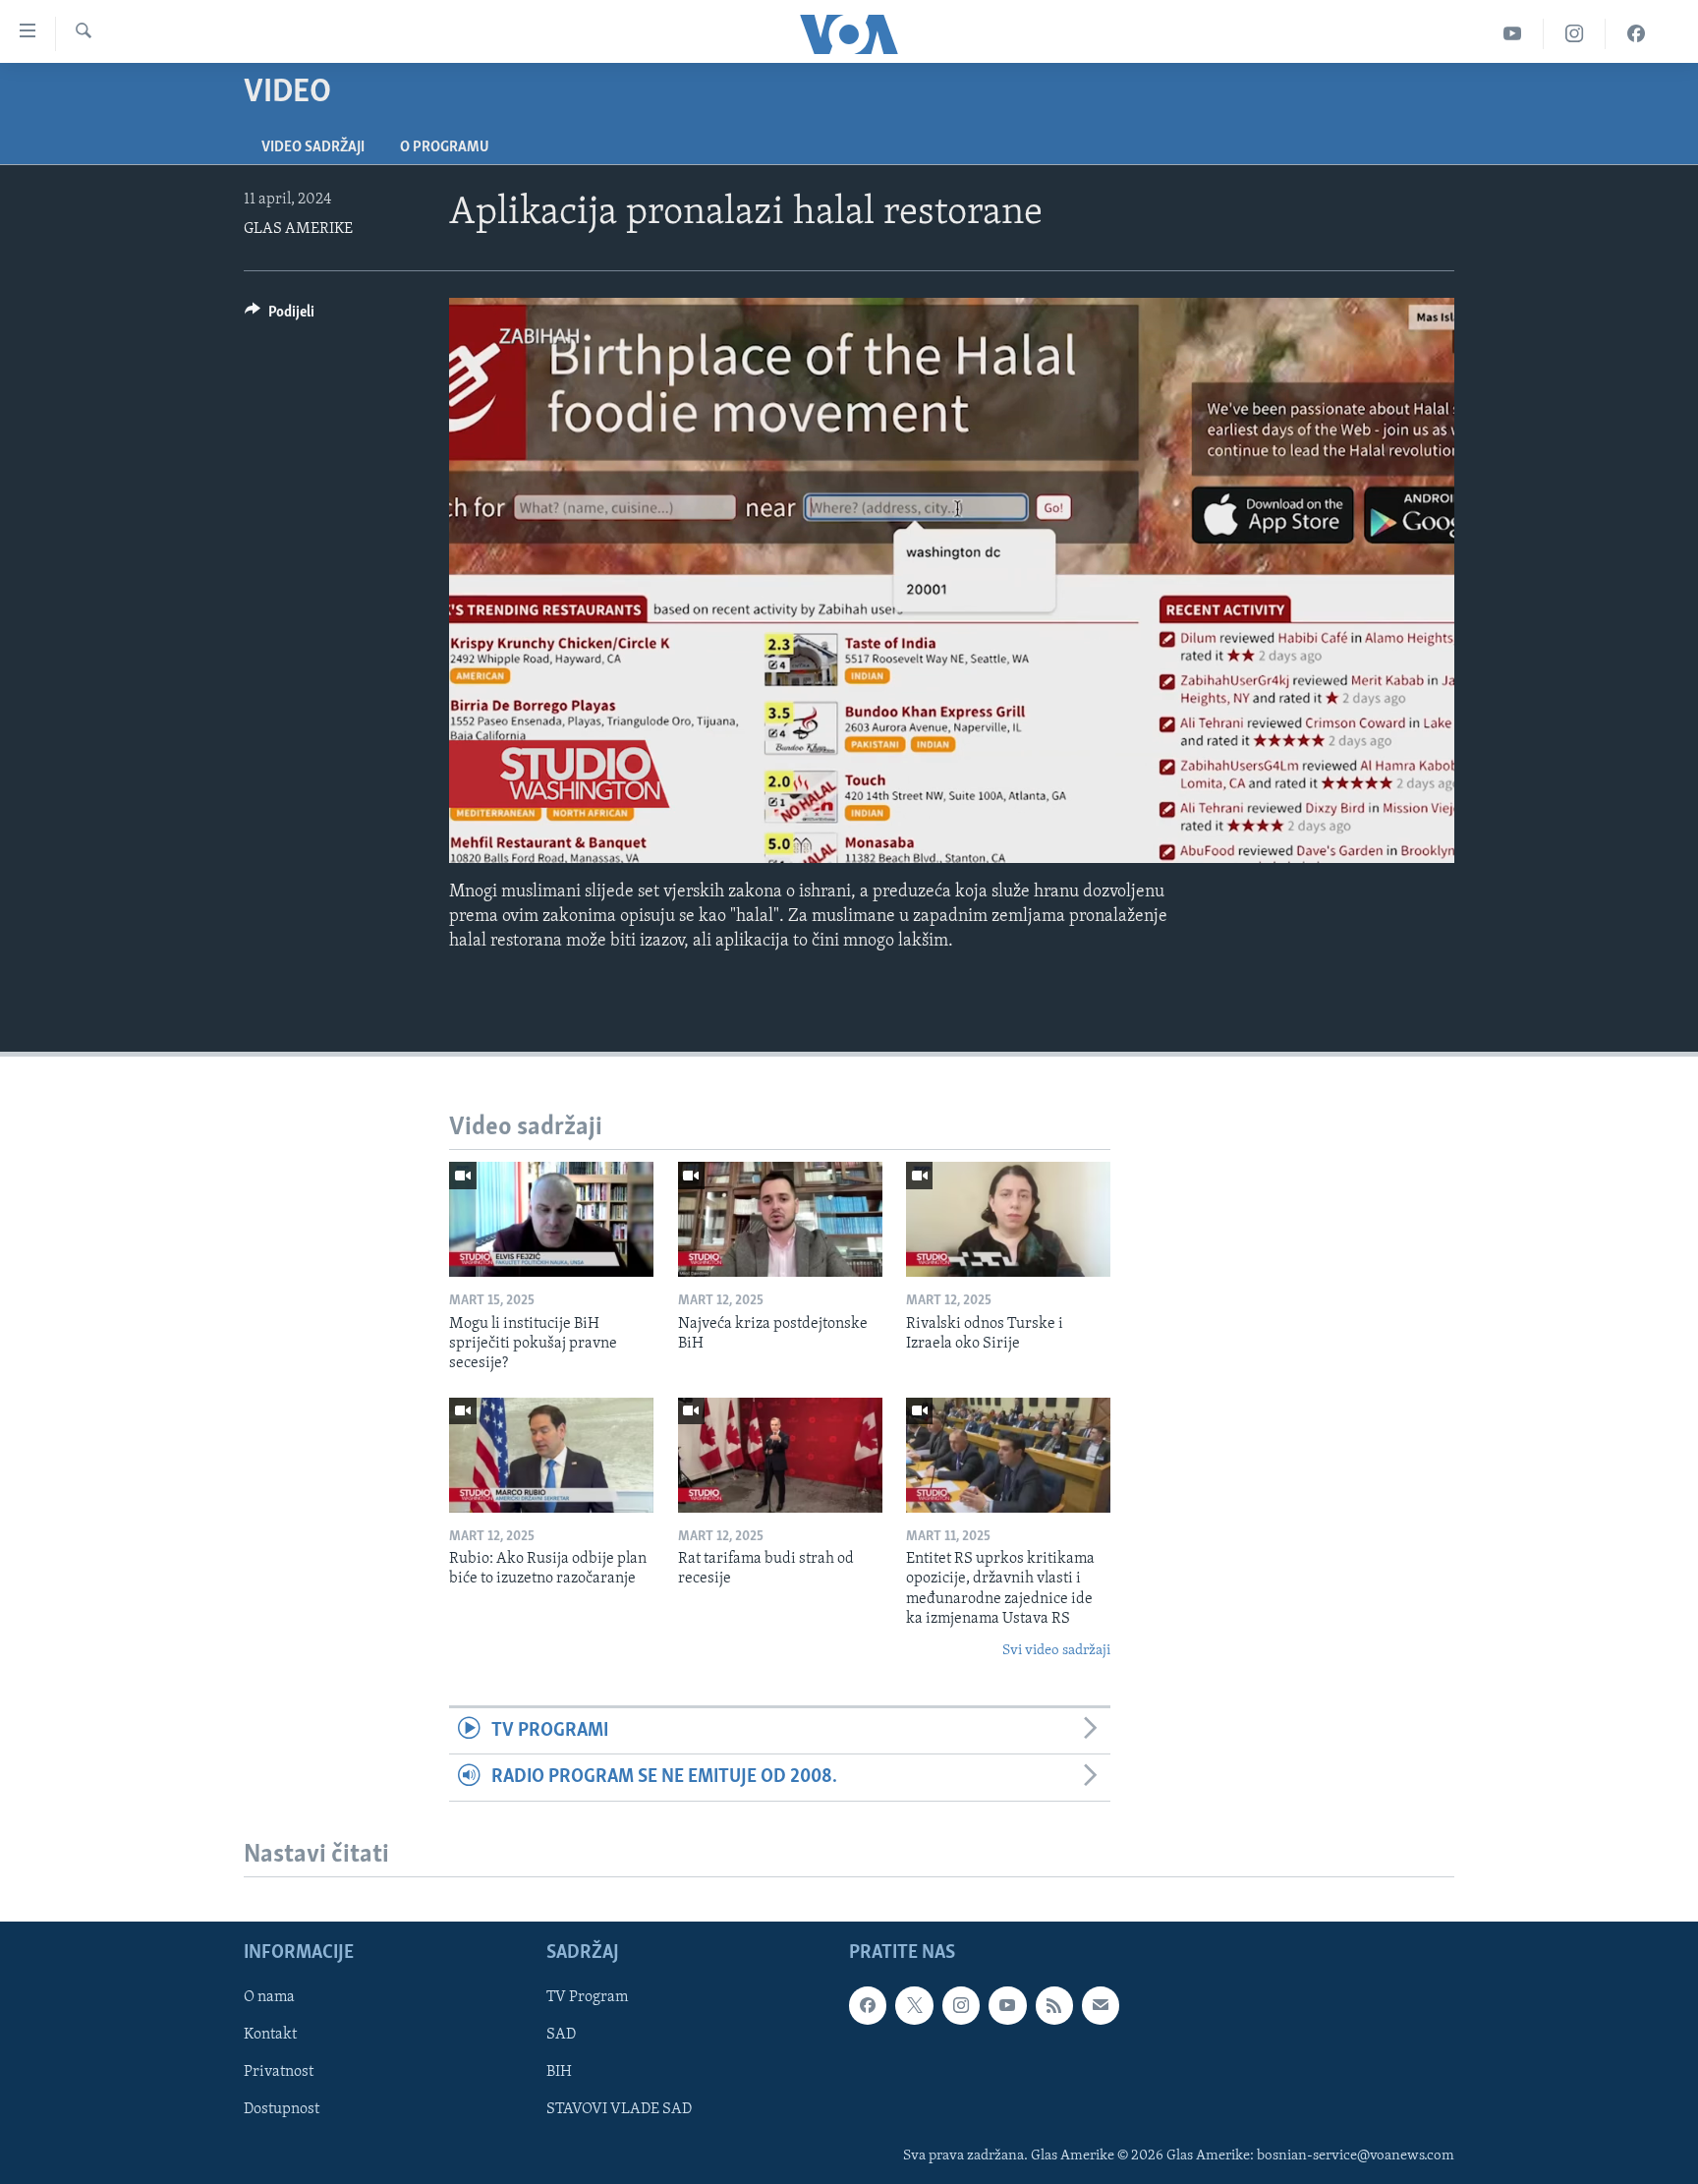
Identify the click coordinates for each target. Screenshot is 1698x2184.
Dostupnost (282, 2109)
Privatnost (279, 2072)
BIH (559, 2072)
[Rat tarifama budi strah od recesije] (780, 1455)
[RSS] (1054, 2005)
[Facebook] (1636, 34)
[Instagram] (1575, 34)
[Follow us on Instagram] (961, 2005)
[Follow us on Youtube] (1007, 2005)
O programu (445, 147)
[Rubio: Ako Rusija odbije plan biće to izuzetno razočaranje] (551, 1455)
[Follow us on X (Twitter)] (914, 2005)
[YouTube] (1513, 34)
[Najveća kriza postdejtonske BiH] (780, 1219)
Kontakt (270, 2035)
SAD (561, 2035)
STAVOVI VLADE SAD (619, 2109)
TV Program (587, 1997)
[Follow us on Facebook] (868, 2005)
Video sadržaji (313, 147)
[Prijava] (1101, 2005)
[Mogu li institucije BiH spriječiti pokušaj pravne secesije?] (551, 1219)
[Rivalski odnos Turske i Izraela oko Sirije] (1008, 1219)
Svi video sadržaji (1056, 1651)
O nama (269, 1997)
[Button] (280, 316)
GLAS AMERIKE (298, 229)
